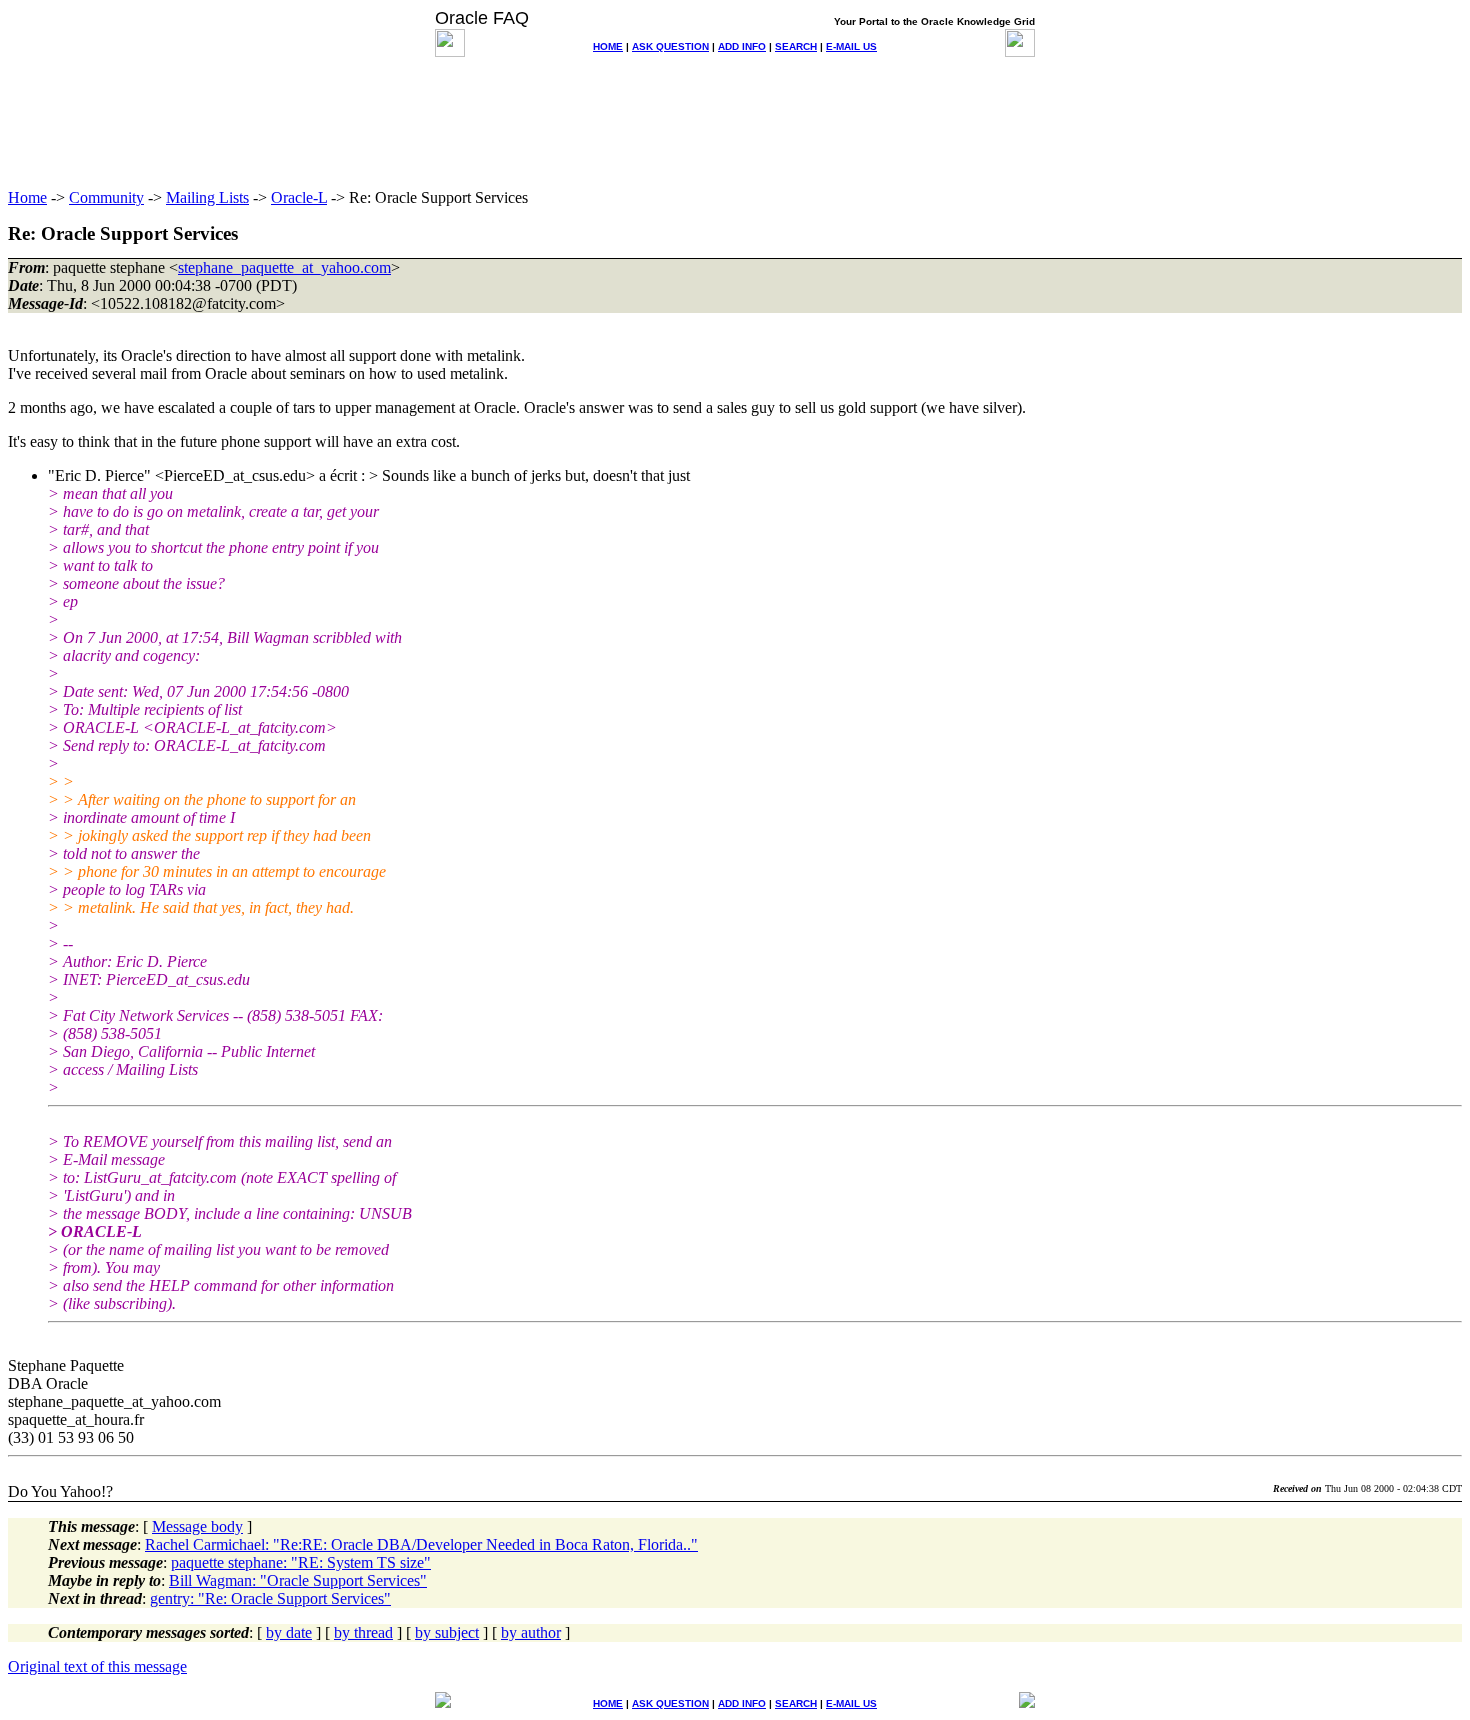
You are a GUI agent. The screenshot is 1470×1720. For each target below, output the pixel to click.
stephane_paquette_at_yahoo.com (284, 267)
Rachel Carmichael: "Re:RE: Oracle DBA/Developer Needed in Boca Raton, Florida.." (421, 1544)
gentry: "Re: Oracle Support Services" (270, 1598)
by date (289, 1632)
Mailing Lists (207, 197)
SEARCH (796, 46)
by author (531, 1632)
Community (106, 197)
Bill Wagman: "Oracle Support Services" (298, 1580)
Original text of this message (97, 1666)
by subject (447, 1632)
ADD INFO (742, 46)
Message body (197, 1526)
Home (27, 197)
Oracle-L (299, 197)
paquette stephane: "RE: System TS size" (301, 1562)
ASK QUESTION (670, 46)
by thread (363, 1632)
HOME (608, 46)
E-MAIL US (851, 46)
